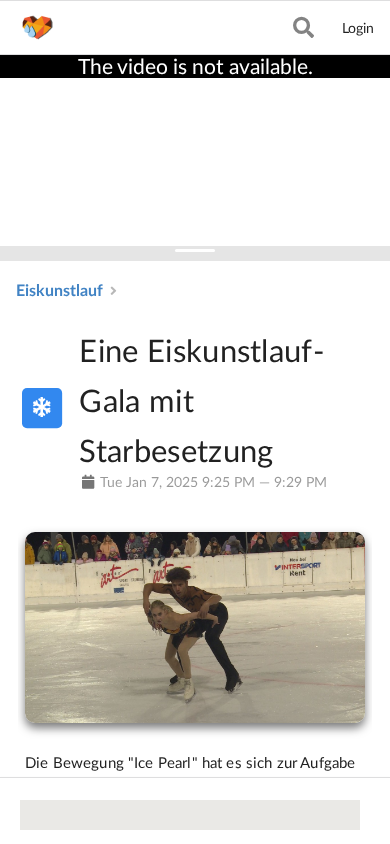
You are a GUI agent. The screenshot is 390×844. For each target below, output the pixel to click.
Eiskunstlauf (59, 289)
